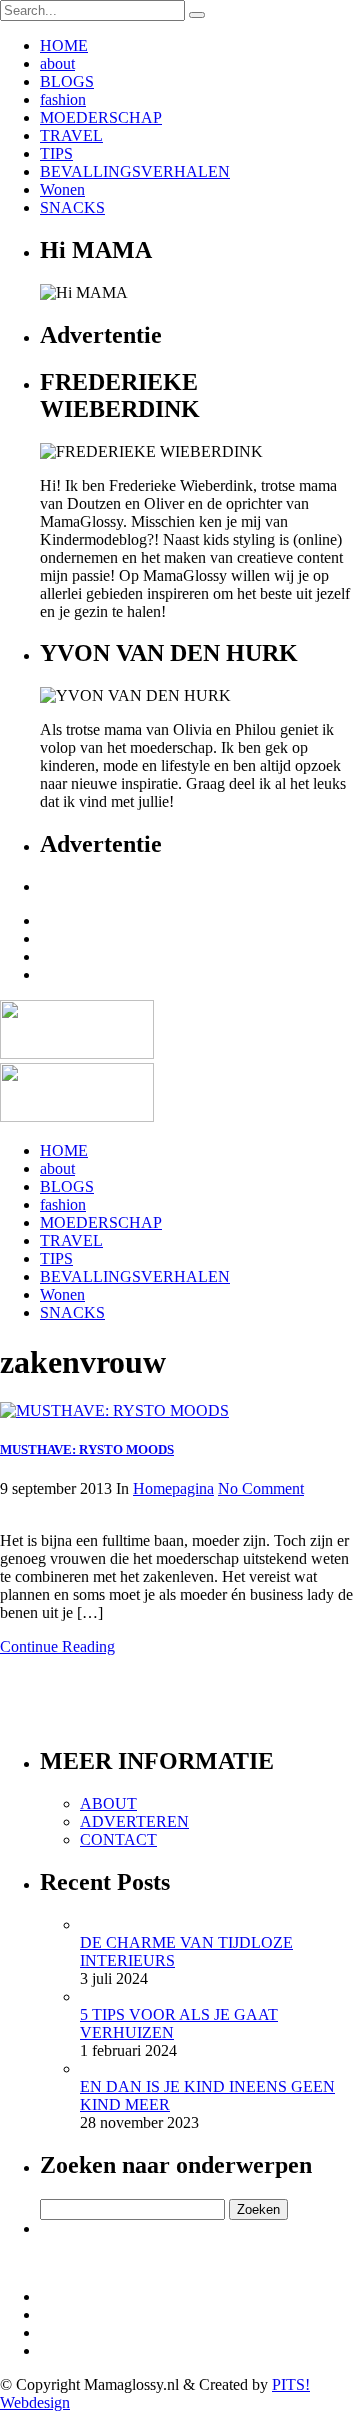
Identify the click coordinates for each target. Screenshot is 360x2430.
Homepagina (173, 1488)
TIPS (56, 153)
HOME (64, 45)
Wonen (62, 189)
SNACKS (72, 207)
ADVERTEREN (134, 1821)
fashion (63, 99)
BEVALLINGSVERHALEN (135, 171)
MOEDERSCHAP (101, 117)
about (57, 63)
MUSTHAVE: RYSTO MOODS (87, 1449)
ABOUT (108, 1803)
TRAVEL (71, 135)
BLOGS (67, 81)
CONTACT (118, 1839)
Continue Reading (57, 1646)
